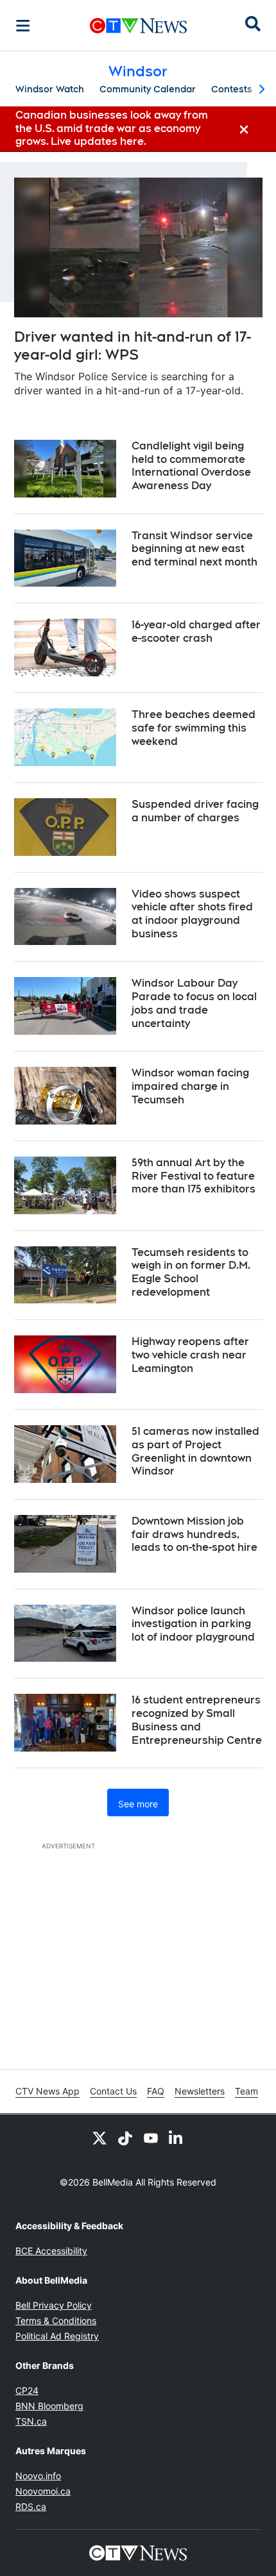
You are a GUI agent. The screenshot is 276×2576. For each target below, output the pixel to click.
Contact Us (113, 2091)
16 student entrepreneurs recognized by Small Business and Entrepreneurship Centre (197, 1720)
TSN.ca (31, 2421)
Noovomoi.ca (43, 2491)
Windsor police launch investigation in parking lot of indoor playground (193, 1624)
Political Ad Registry (57, 2336)
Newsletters (200, 2091)
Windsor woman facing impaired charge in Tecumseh (190, 1086)
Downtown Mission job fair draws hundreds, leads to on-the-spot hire (194, 1535)
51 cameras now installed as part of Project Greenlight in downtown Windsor (195, 1451)
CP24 (27, 2390)
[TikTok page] (125, 2137)
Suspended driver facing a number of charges (195, 811)
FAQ (156, 2091)
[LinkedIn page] (177, 2137)
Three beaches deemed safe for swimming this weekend (194, 728)
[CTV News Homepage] (138, 26)
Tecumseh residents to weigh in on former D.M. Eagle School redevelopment (191, 1272)
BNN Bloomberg (49, 2406)
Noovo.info (38, 2476)
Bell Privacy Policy (54, 2305)
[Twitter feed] (99, 2137)
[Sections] (23, 26)
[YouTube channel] (151, 2137)
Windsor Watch (50, 89)
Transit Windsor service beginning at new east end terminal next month (194, 549)
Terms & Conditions (56, 2321)
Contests (232, 89)
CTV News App (47, 2091)
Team (246, 2091)
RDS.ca (31, 2506)
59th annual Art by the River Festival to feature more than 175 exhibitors (194, 1176)
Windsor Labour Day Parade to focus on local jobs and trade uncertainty (194, 1003)
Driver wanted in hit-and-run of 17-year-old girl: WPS (133, 346)
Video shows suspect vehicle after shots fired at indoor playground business (192, 914)
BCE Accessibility (51, 2251)
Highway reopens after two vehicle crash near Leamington (190, 1355)
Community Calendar (148, 89)
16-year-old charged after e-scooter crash (196, 631)
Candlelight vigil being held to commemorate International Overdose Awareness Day (191, 466)
